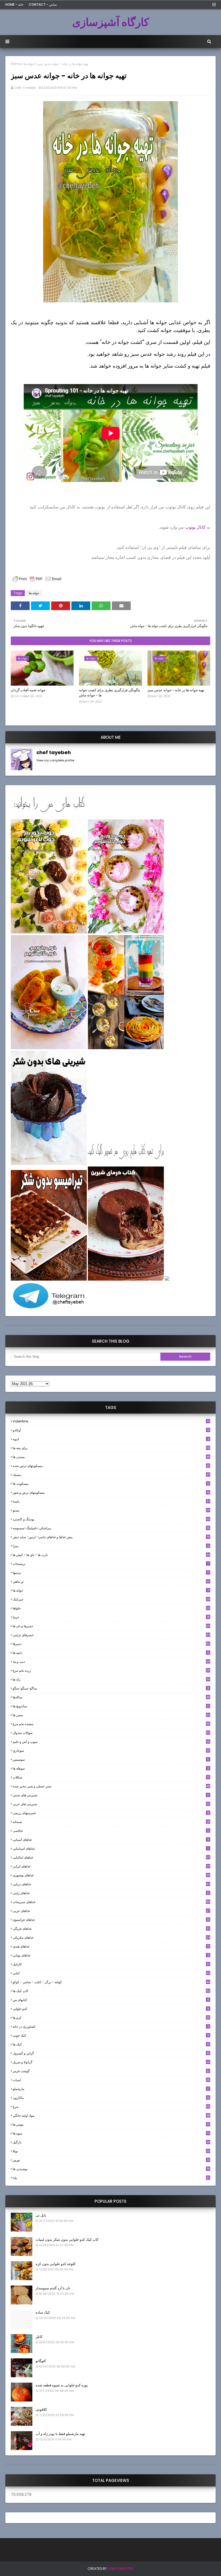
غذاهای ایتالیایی (111, 1857)
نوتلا (111, 2151)
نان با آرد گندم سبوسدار (53, 2288)
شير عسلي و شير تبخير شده (111, 1786)
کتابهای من (111, 2000)
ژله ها (111, 1679)
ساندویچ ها (111, 1706)
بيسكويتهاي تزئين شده (111, 1466)
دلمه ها (111, 1653)
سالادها (111, 1697)
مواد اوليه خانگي (111, 2115)
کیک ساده (43, 2312)
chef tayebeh (25, 88)
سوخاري (111, 1751)
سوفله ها (111, 1768)
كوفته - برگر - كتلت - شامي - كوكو (111, 1982)
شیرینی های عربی (111, 1804)
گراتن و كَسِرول (111, 2053)
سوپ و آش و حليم (111, 1742)
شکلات (111, 1777)
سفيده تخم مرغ (111, 1724)
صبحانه (111, 1822)
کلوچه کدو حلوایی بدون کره (56, 2264)
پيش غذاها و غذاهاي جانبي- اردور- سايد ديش (111, 1537)
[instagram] (213, 5)
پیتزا (111, 1546)
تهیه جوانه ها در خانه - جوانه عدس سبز (176, 690)
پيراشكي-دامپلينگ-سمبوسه (111, 1528)
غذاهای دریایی (111, 1884)
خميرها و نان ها (111, 1626)
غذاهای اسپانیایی (111, 1848)
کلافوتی (41, 2409)
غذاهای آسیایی (111, 1840)
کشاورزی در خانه (111, 2026)
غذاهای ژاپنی (111, 1893)
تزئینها (111, 1573)
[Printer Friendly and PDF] (37, 581)
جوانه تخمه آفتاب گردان (28, 690)
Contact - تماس (43, 4)
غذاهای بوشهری (111, 1875)
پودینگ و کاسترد (111, 1519)
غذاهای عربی (111, 1911)
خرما (111, 1617)
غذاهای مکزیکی (111, 1937)
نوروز (111, 2160)
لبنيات (111, 2080)
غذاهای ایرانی (111, 1866)
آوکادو (111, 1430)
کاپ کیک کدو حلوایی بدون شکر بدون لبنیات (67, 2240)
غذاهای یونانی (111, 1955)
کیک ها (111, 2044)
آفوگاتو (41, 2361)
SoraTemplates (120, 2569)
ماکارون (111, 2098)
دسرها (111, 1644)
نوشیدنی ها (111, 2169)
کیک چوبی (111, 2035)
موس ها (111, 2124)
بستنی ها (111, 1457)
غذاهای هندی (111, 1946)
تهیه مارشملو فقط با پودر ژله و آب (60, 2434)
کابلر (39, 2337)
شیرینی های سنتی (111, 1795)
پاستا (111, 1501)
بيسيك (111, 1475)
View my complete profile (55, 760)
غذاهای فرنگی (111, 1929)
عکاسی (111, 1831)
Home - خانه (14, 4)
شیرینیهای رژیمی (111, 1813)
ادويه (111, 1439)
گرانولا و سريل (111, 2062)
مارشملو (111, 2089)
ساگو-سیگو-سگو (111, 1688)
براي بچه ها (111, 1448)
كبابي (111, 1973)
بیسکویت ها (111, 1484)
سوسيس (111, 1759)
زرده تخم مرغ (111, 1670)
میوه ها (111, 2133)
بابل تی (41, 2215)
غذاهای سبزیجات (111, 1902)
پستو (111, 1510)
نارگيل (111, 2142)
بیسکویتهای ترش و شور (111, 1492)
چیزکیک (111, 1599)
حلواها (111, 1608)
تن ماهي (111, 1581)
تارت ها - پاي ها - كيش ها (111, 1555)
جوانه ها (29, 64)
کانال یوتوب (195, 527)
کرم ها (111, 2018)
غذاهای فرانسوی (111, 1920)
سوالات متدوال (111, 1733)
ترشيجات (111, 1564)
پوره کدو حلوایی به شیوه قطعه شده (62, 2385)
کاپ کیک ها (111, 1991)
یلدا (111, 2178)
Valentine (111, 1421)
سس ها (111, 1715)
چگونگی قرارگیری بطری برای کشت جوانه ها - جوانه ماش (110, 693)
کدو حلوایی (111, 2009)
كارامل (111, 1964)
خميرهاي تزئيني (111, 1635)
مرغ (111, 2107)
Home (16, 64)
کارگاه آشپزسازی (111, 22)
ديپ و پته (111, 1662)
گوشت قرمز (111, 2071)
